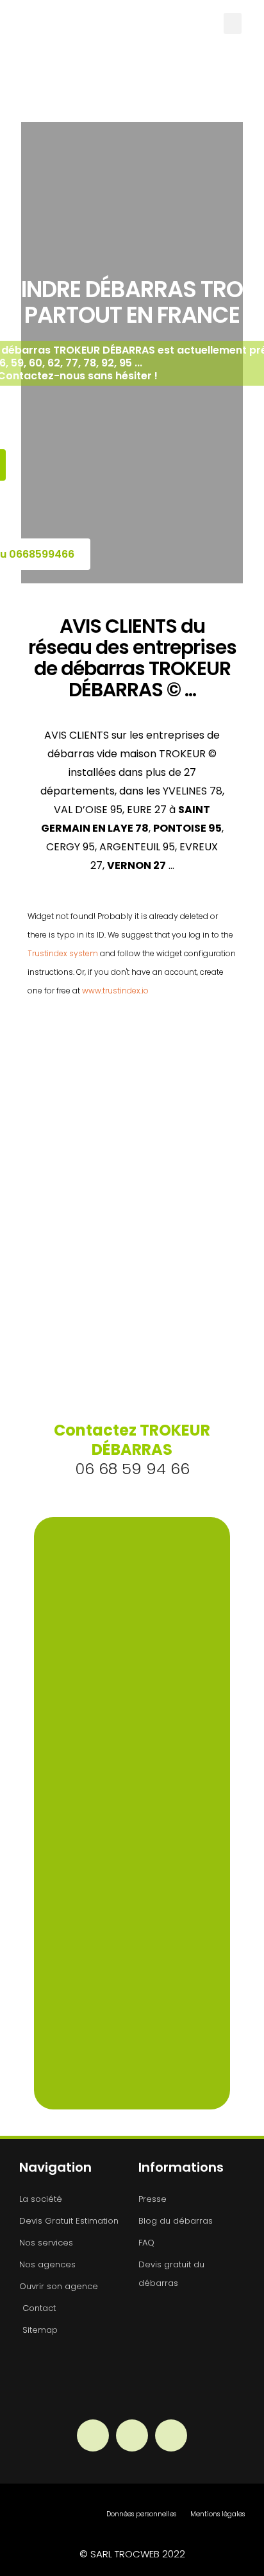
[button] (233, 23)
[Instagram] (132, 2435)
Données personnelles (141, 2514)
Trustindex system (63, 953)
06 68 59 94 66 (132, 1449)
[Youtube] (171, 2435)
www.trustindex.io (115, 991)
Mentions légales (218, 2514)
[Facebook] (93, 2435)
